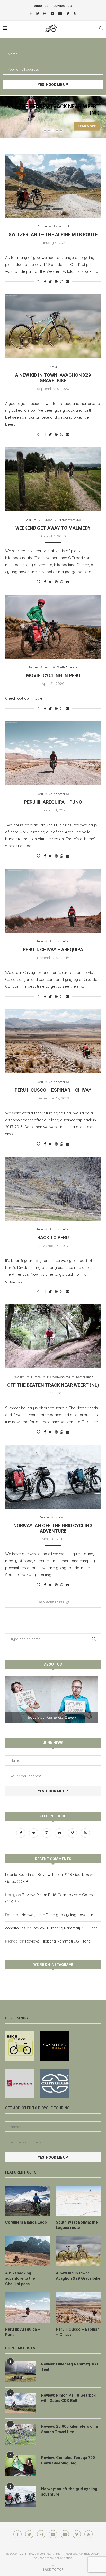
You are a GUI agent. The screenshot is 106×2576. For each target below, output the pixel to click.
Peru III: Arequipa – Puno (53, 802)
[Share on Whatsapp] (62, 282)
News (53, 367)
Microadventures (70, 520)
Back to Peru (53, 1237)
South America (67, 667)
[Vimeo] (68, 13)
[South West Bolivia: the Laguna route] (78, 2201)
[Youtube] (52, 13)
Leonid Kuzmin (18, 1875)
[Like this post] (39, 282)
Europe (42, 227)
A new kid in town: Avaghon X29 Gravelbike (53, 378)
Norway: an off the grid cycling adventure (53, 1528)
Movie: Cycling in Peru (53, 675)
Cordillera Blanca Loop (26, 2222)
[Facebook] (31, 13)
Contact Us (63, 6)
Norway (61, 1517)
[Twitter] (38, 13)
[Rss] (75, 13)
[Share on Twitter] (50, 282)
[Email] (60, 13)
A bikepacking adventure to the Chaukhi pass (20, 2278)
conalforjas (15, 1928)
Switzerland (61, 227)
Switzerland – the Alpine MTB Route (53, 234)
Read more (66, 126)
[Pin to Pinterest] (56, 282)
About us (41, 6)
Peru (48, 667)
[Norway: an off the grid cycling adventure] (53, 1477)
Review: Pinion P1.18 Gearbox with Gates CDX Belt (68, 2398)
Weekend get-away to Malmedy (53, 528)
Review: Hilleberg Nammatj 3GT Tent (65, 1928)
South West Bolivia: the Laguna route (77, 2225)
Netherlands (85, 1377)
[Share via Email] (68, 282)
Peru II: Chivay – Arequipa (53, 949)
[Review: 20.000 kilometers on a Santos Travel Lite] (21, 2434)
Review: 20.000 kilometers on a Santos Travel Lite (69, 2429)
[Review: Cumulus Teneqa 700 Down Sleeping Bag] (21, 2465)
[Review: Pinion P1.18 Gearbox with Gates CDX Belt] (21, 2403)
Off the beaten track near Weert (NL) (53, 1385)
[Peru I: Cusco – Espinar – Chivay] (53, 1041)
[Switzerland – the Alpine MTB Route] (53, 186)
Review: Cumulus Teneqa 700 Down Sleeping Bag (68, 2460)
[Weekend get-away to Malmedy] (53, 479)
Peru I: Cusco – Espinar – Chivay (53, 1090)
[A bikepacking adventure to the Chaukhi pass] (28, 2251)
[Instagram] (45, 13)
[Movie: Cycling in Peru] (53, 627)
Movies (34, 667)
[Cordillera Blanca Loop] (28, 2201)
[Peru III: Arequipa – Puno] (53, 753)
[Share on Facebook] (45, 282)
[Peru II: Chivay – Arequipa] (53, 901)
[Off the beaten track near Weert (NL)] (53, 1336)
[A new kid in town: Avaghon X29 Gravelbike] (53, 326)
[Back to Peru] (53, 1189)
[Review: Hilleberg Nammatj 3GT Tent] (21, 2372)
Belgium (31, 520)
